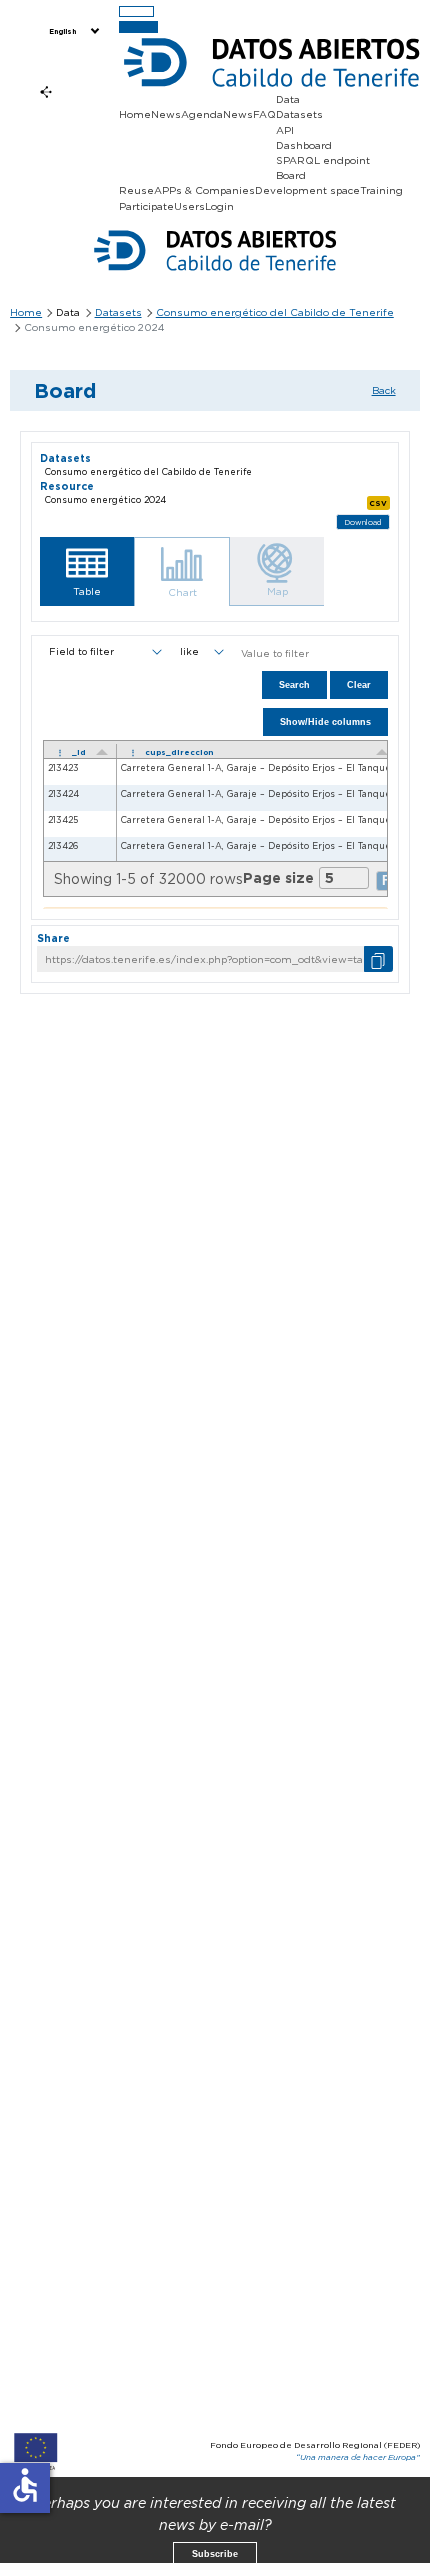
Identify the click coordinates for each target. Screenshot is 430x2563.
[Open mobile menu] (136, 11)
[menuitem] (72, 32)
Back (384, 390)
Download (362, 522)
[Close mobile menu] (138, 26)
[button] (87, 571)
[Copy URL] (378, 958)
